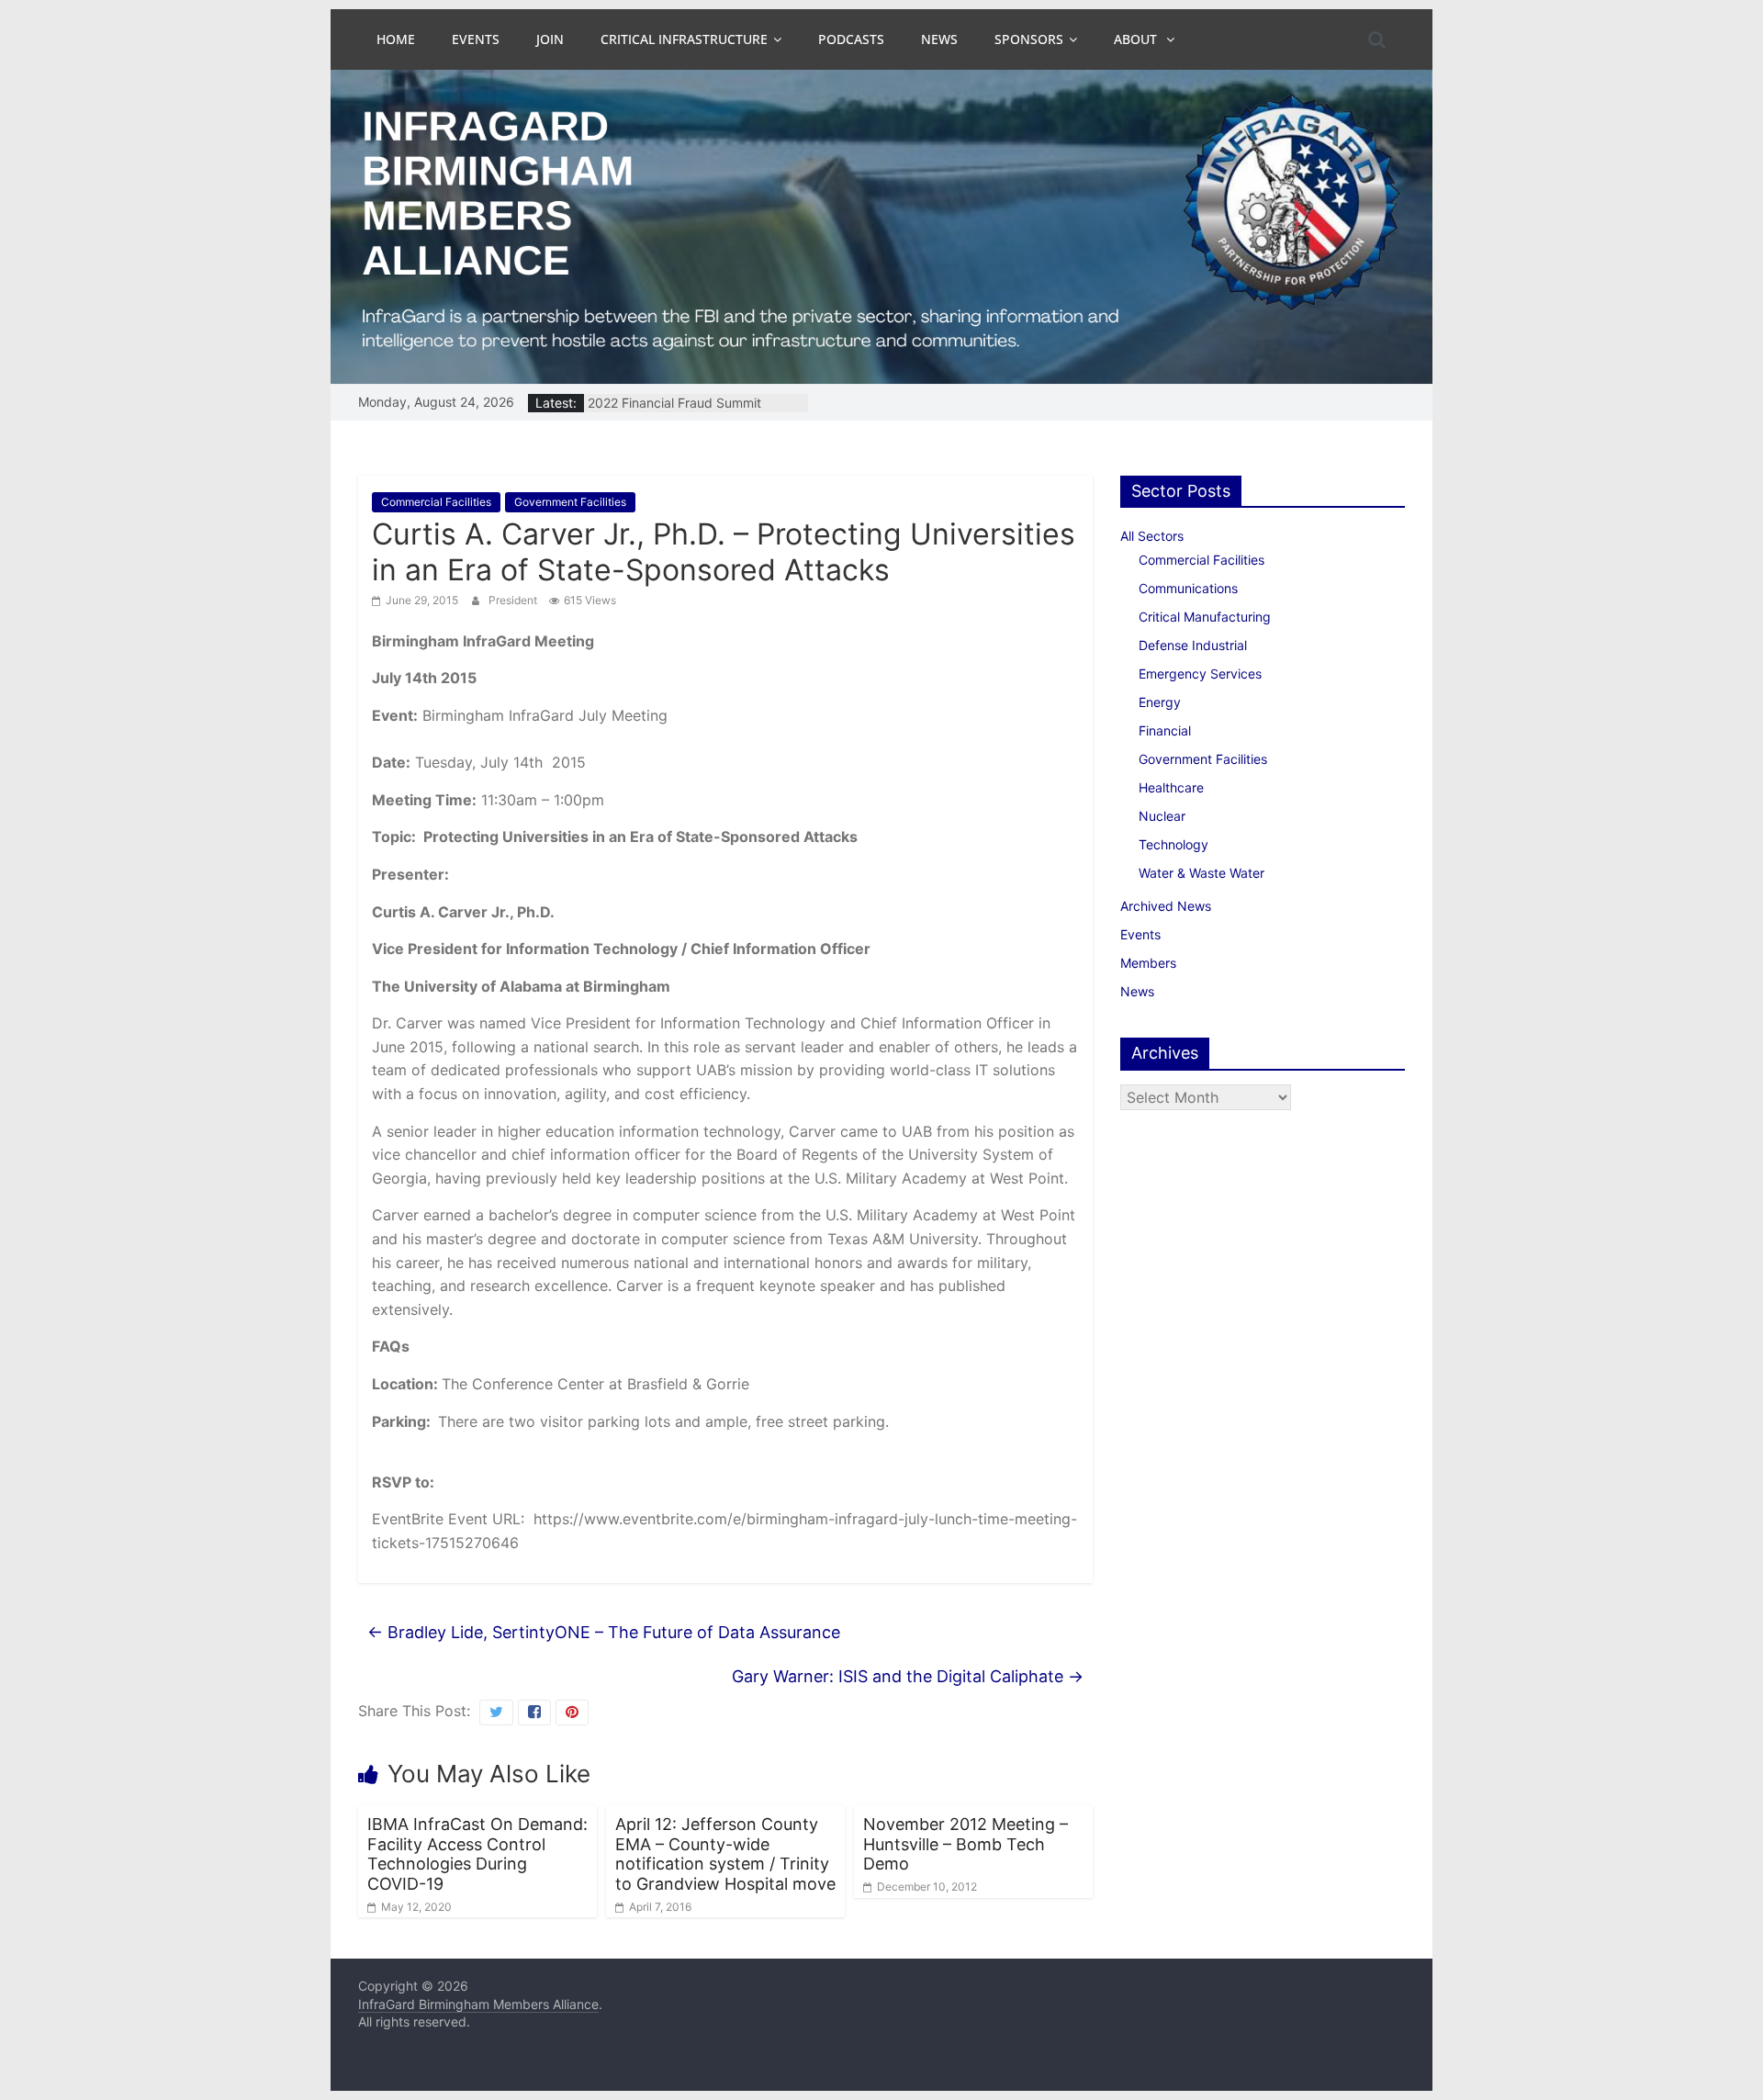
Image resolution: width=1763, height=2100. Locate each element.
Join (550, 39)
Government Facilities (570, 502)
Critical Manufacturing (1205, 617)
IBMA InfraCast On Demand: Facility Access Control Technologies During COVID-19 (477, 1854)
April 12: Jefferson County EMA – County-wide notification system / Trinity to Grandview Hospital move (725, 1854)
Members (1148, 963)
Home (396, 39)
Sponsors (1029, 39)
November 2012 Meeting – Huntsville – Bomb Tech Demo (966, 1844)
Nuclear (1162, 816)
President (514, 600)
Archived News (1166, 906)
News (939, 39)
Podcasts (851, 39)
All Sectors (1152, 536)
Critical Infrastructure (684, 39)
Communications (1188, 588)
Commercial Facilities (436, 502)
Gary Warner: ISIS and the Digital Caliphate (908, 1676)
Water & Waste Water (1202, 873)
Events (476, 39)
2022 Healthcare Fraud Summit (681, 403)
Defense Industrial (1193, 645)
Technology (1173, 844)
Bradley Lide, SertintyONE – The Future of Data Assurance (604, 1632)
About (1137, 39)
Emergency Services (1200, 674)
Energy (1160, 702)
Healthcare (1171, 787)
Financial (1165, 730)
